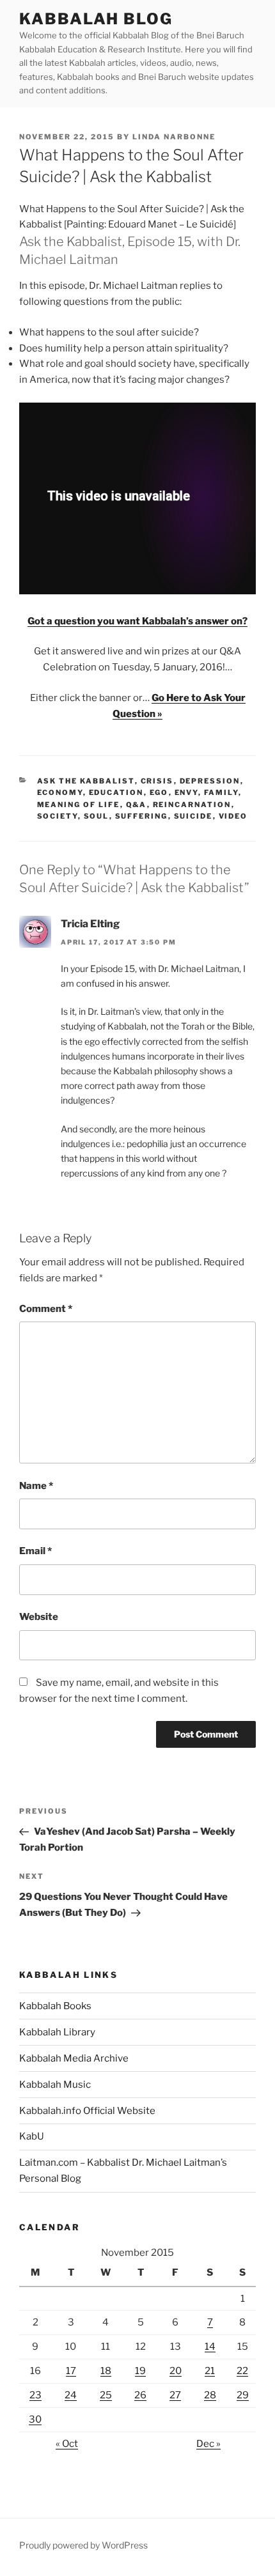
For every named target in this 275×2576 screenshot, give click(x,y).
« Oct (67, 2444)
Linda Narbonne (174, 137)
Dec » (208, 2444)
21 (210, 2371)
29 (243, 2395)
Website (39, 1617)
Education (116, 792)
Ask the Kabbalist (86, 781)
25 (106, 2395)
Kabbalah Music (55, 2085)
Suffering (142, 816)
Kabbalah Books (55, 2006)
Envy (186, 792)
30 (35, 2419)
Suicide (193, 816)
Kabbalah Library (57, 2032)
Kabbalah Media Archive (74, 2058)
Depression (210, 781)
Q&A (137, 805)
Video (233, 816)
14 (210, 2347)
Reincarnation (192, 805)
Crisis (157, 781)
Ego (159, 792)
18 (106, 2371)
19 (140, 2371)
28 (210, 2395)
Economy (60, 792)
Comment (46, 1309)
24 (71, 2395)
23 (35, 2395)
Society (58, 816)
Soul (97, 816)
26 (140, 2395)
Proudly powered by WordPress (83, 2545)
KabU (32, 2136)
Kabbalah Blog (96, 19)
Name (36, 1486)
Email (35, 1551)
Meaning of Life (79, 805)
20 (176, 2371)
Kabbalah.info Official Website (87, 2111)
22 (242, 2371)
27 (175, 2395)
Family (221, 792)
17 (71, 2371)
